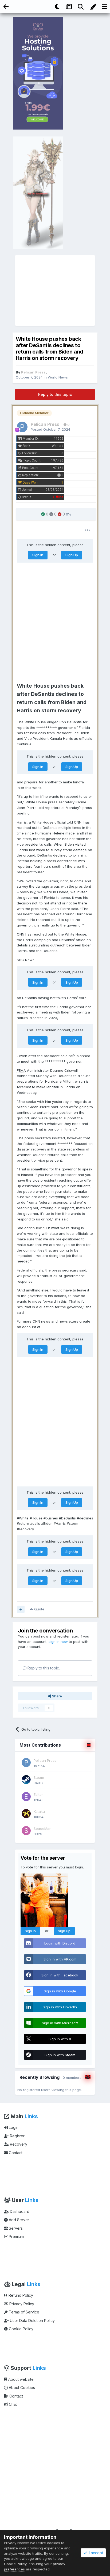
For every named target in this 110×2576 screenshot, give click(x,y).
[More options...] (88, 530)
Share (56, 1696)
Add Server (18, 2220)
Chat (12, 2404)
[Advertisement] (55, 290)
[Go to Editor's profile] (26, 1797)
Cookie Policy (21, 2329)
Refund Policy (20, 2295)
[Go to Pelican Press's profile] (22, 427)
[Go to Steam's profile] (26, 1780)
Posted (50, 429)
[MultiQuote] (21, 1609)
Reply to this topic (55, 394)
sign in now (58, 1642)
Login (13, 2127)
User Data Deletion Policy (32, 2321)
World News (58, 377)
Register (17, 2136)
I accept (95, 2553)
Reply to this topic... (44, 1668)
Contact (15, 2153)
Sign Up (72, 555)
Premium (16, 2236)
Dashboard (19, 2211)
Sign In (38, 555)
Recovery (18, 2144)
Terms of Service (23, 2312)
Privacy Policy (21, 2304)
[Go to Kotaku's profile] (26, 1814)
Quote (39, 1609)
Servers (15, 2228)
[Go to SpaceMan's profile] (26, 1831)
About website (20, 2379)
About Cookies (21, 2388)
